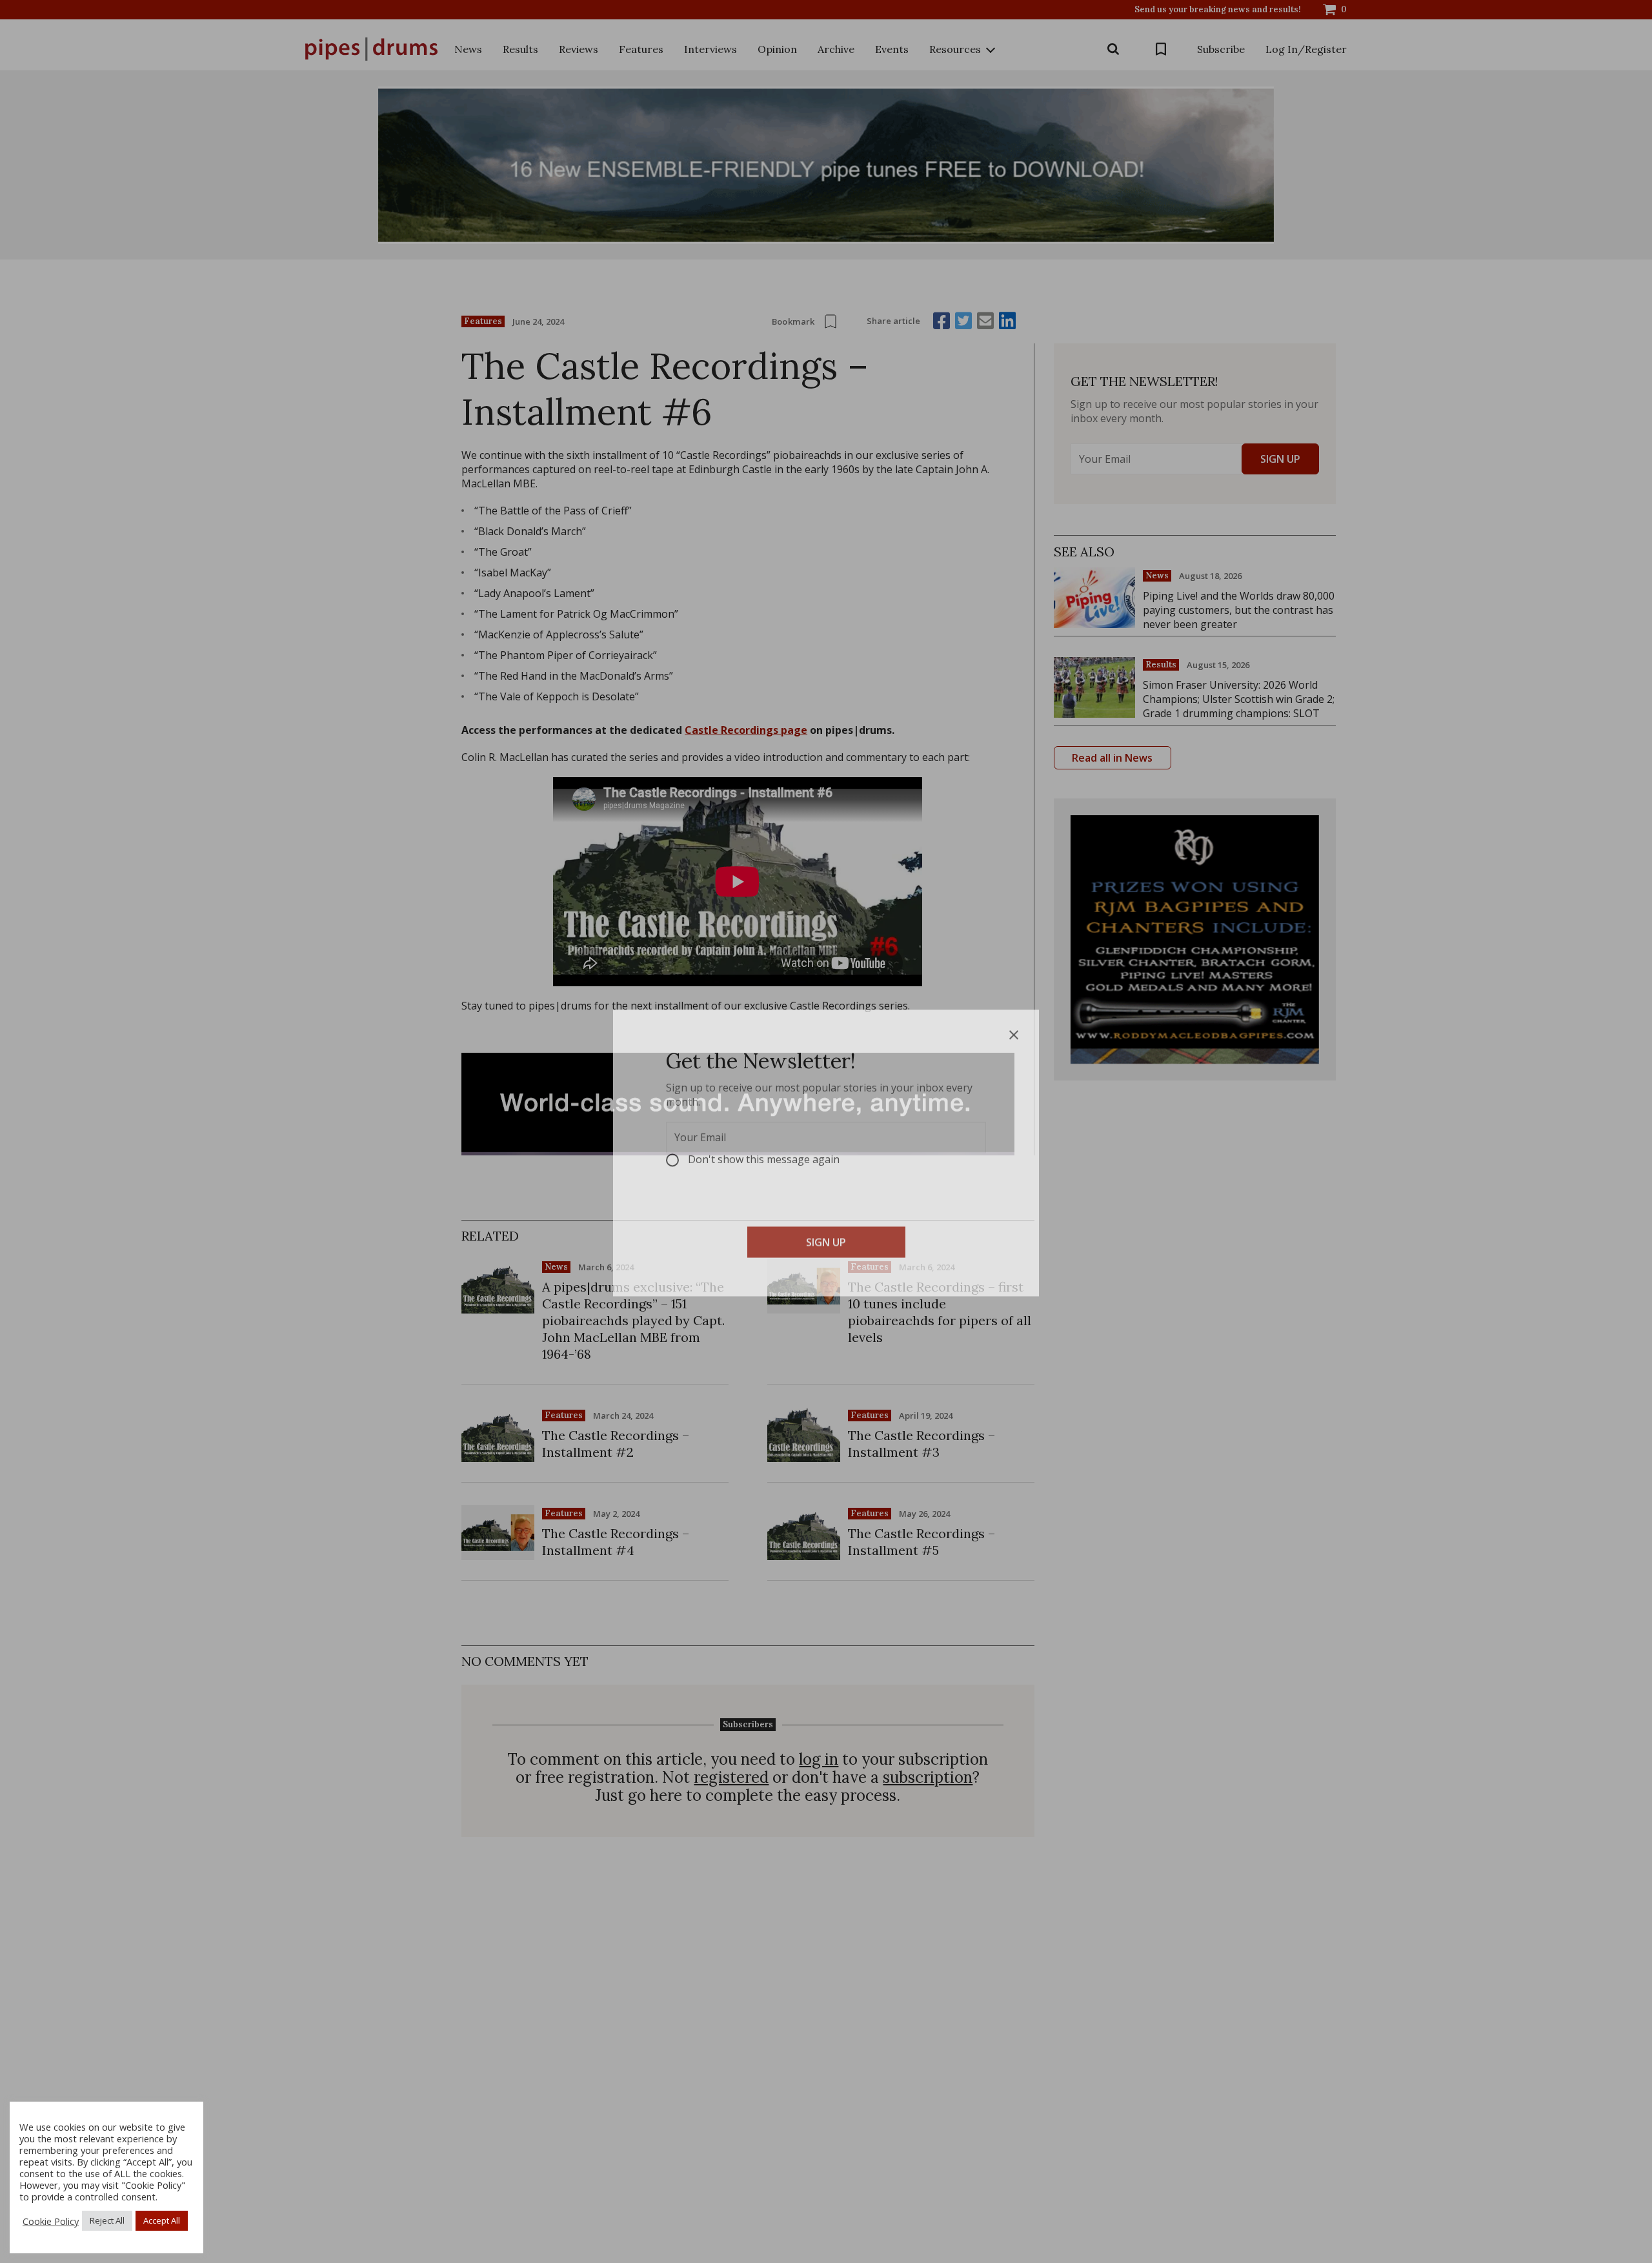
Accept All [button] (162, 2220)
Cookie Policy (51, 2221)
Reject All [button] (107, 2220)
